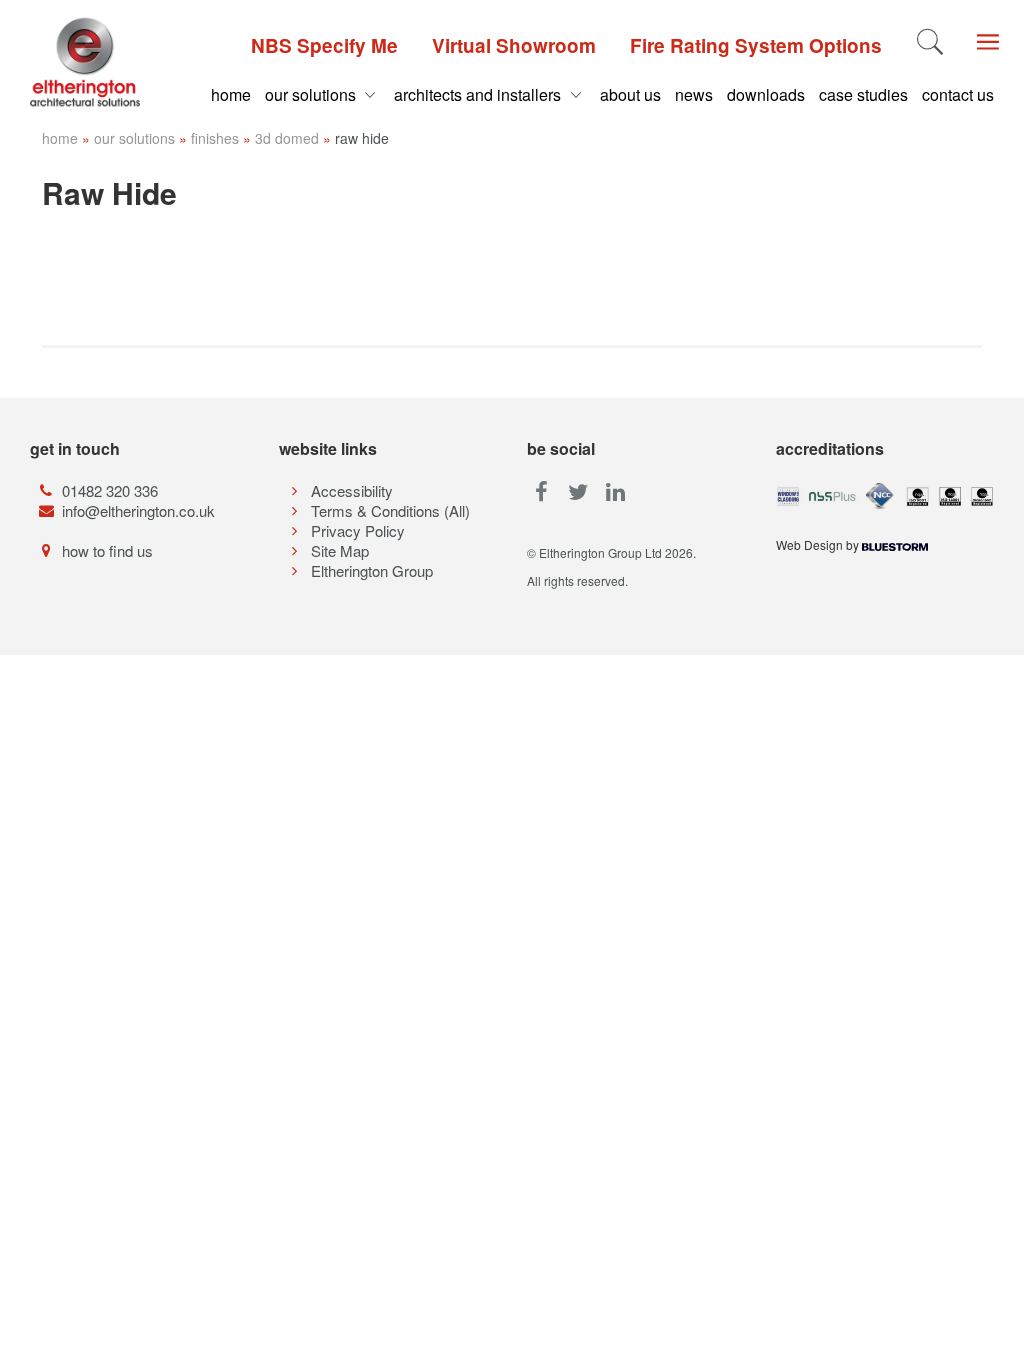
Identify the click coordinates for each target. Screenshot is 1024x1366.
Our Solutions (312, 94)
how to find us (107, 550)
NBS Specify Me (324, 45)
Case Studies (863, 94)
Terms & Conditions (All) (390, 510)
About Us (630, 94)
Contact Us (958, 94)
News (694, 94)
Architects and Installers (479, 94)
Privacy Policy (358, 530)
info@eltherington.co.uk (138, 510)
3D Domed (287, 138)
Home (231, 94)
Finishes (215, 138)
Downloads (766, 94)
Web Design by (819, 544)
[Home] (85, 62)
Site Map (340, 550)
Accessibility (352, 490)
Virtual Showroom (514, 45)
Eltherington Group (372, 570)
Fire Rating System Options (756, 45)
